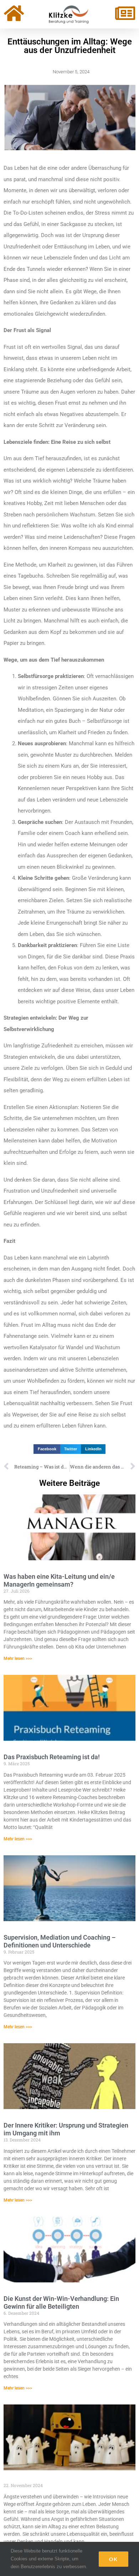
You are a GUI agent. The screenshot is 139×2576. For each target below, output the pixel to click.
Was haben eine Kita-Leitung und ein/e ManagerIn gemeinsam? (59, 1580)
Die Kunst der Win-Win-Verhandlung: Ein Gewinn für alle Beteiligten (61, 2302)
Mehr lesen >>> (18, 1658)
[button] (47, 1449)
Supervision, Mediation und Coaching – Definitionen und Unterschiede (60, 1941)
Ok (114, 2559)
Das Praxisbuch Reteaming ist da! (52, 1757)
